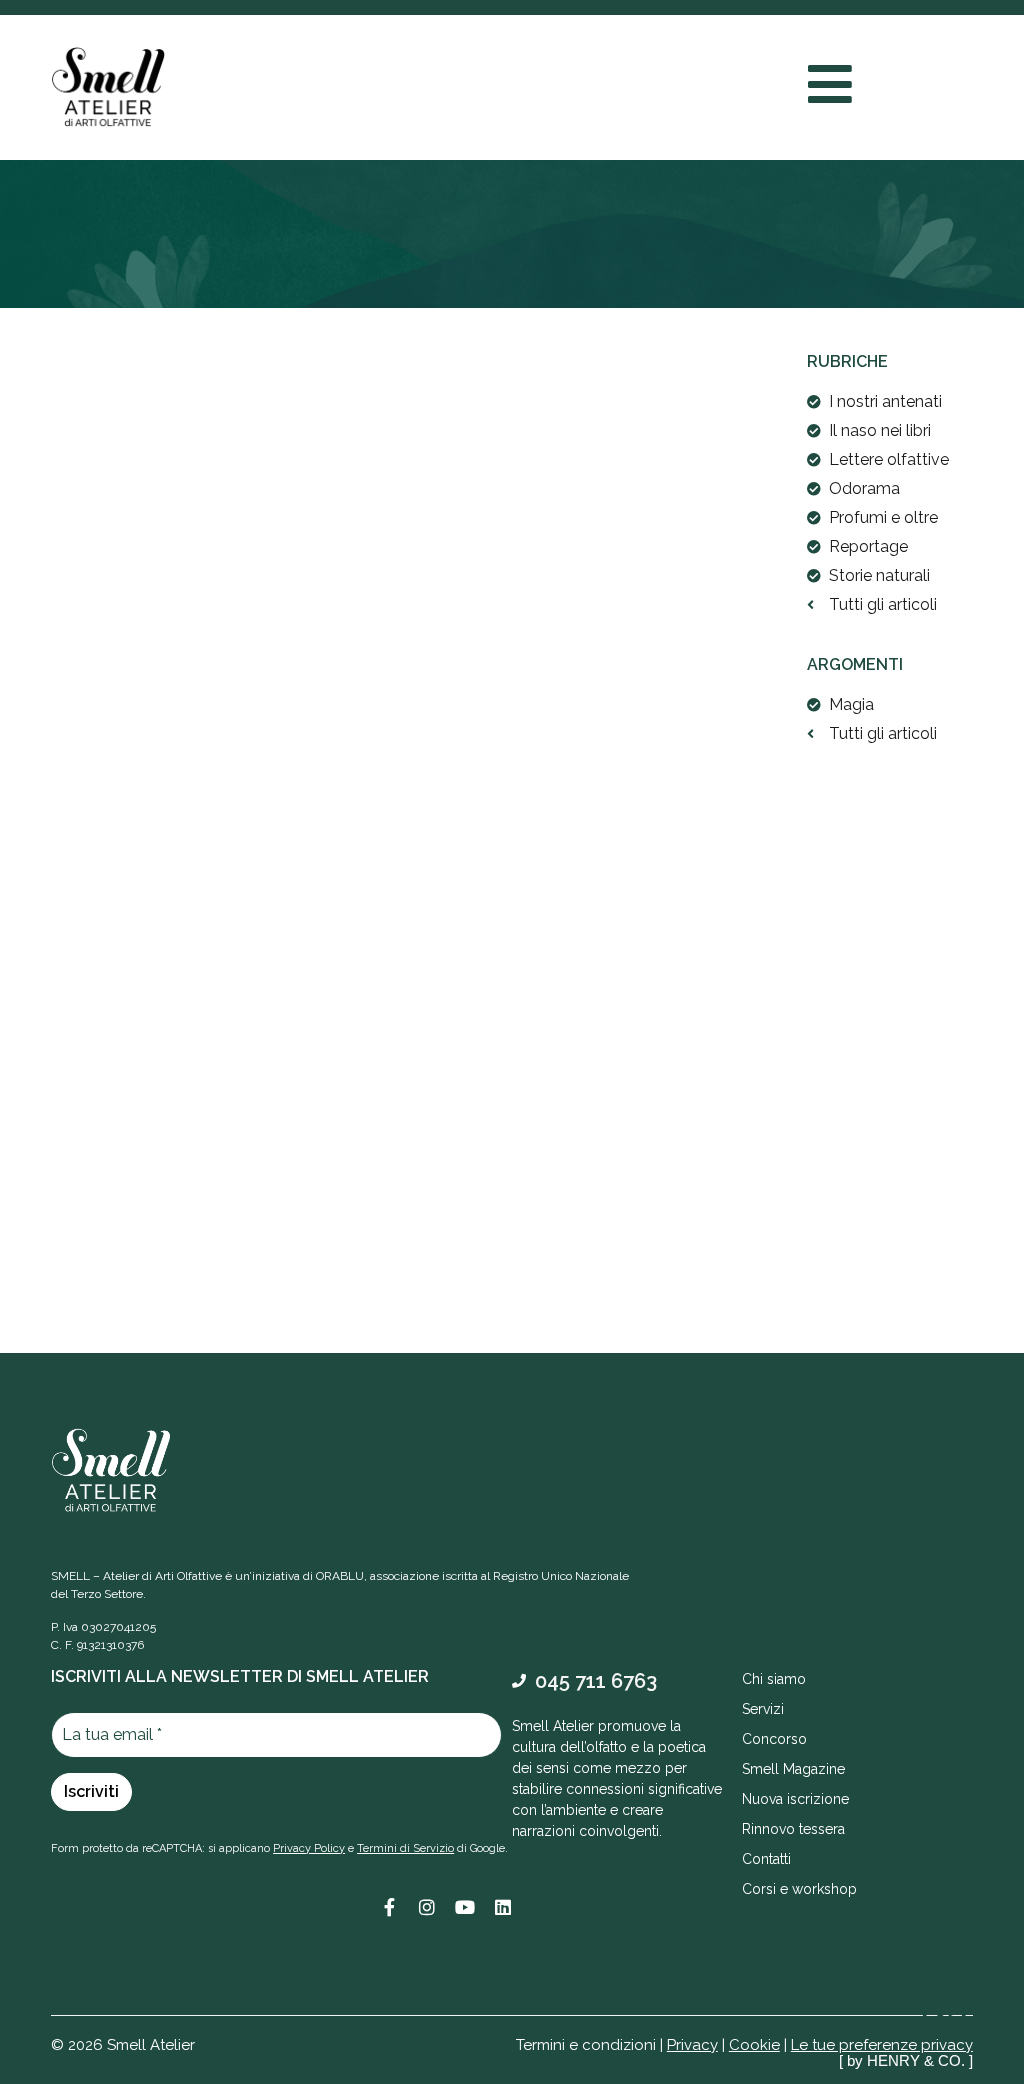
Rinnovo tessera (793, 1829)
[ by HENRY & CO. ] (906, 2060)
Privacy (692, 2045)
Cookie (754, 2045)
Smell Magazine (793, 1769)
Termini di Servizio (405, 1848)
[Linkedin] (503, 1907)
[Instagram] (427, 1907)
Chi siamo (774, 1679)
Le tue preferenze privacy (882, 2045)
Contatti (766, 1859)
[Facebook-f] (389, 1907)
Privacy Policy (309, 1848)
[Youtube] (465, 1907)
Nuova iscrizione (795, 1799)
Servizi (763, 1709)
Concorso (774, 1739)
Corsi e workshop (799, 1889)
